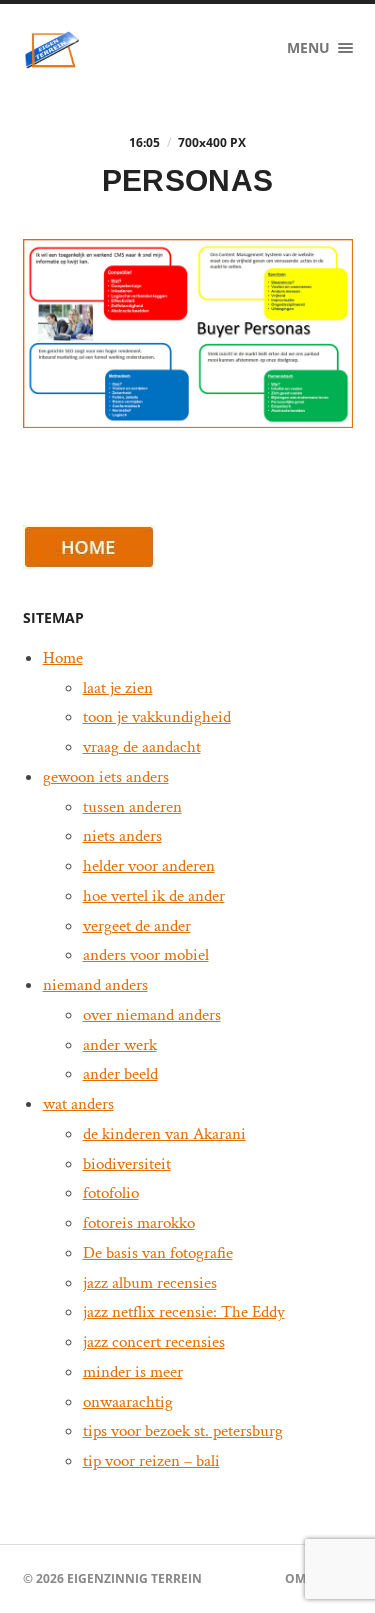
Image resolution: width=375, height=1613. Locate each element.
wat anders (78, 1104)
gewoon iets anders (106, 777)
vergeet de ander (137, 926)
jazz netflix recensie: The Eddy (184, 1312)
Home (63, 658)
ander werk (120, 1045)
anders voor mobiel (146, 955)
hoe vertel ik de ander (154, 896)
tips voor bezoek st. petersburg (183, 1431)
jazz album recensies (150, 1283)
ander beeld (120, 1074)
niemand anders (95, 985)
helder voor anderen (149, 866)
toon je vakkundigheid (157, 717)
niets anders (122, 836)
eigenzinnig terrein (134, 1578)
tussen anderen (132, 807)
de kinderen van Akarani (164, 1134)
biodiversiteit (127, 1164)
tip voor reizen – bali (151, 1461)
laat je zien (118, 688)
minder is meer (133, 1372)
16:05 (144, 142)
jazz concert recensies (154, 1342)
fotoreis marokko (139, 1223)
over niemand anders (152, 1015)
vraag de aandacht (142, 747)
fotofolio (111, 1193)
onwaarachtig (128, 1402)
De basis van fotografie (158, 1253)
